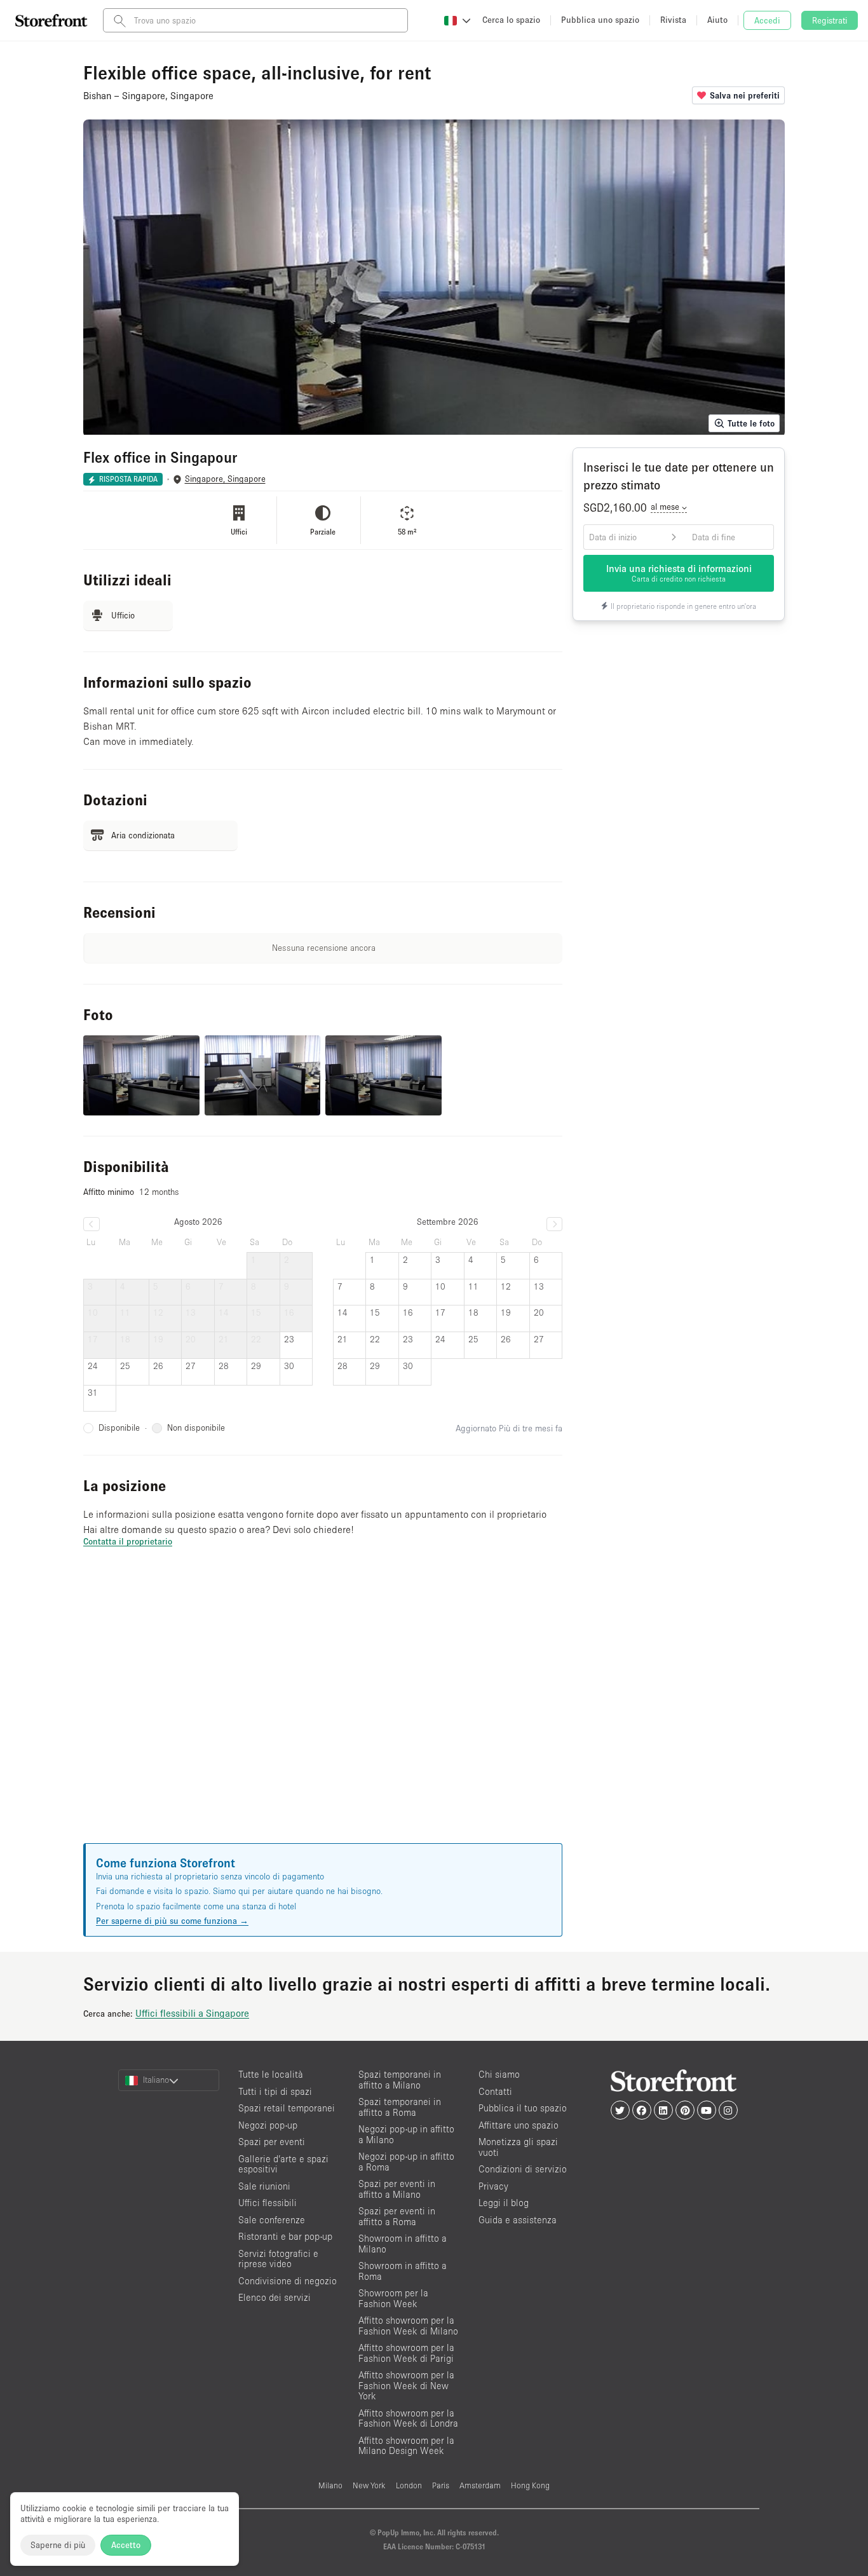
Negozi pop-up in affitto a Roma (406, 2162)
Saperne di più (58, 2545)
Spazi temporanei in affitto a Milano (400, 2080)
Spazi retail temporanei (287, 2108)
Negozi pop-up (268, 2125)
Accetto (126, 2545)
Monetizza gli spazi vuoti (518, 2147)
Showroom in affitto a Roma (403, 2271)
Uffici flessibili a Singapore (192, 2013)
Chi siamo (499, 2074)
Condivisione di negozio (288, 2281)
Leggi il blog (504, 2203)
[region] (323, 1711)
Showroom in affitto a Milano (403, 2244)
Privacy (493, 2186)
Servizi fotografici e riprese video (278, 2259)
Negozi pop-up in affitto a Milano (406, 2134)
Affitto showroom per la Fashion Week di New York (406, 2385)
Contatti (495, 2091)
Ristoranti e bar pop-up (285, 2236)
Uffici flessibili (268, 2203)
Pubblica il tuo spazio (523, 2108)
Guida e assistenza (518, 2220)
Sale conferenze (272, 2220)
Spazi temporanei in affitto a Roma (400, 2107)
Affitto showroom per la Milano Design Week (406, 2446)
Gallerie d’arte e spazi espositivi (283, 2164)
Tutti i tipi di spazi (275, 2091)
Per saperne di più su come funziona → (172, 1921)
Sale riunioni (264, 2186)
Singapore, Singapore (225, 479)
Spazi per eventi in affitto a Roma (397, 2216)
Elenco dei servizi (275, 2297)
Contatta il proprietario (128, 1541)
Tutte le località (271, 2074)
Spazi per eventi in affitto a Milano (397, 2189)
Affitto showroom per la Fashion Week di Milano (408, 2326)
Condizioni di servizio (523, 2169)
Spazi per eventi (272, 2142)
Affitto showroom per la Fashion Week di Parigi (406, 2353)
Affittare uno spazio (519, 2125)
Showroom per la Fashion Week (393, 2298)
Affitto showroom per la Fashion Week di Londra (408, 2418)
